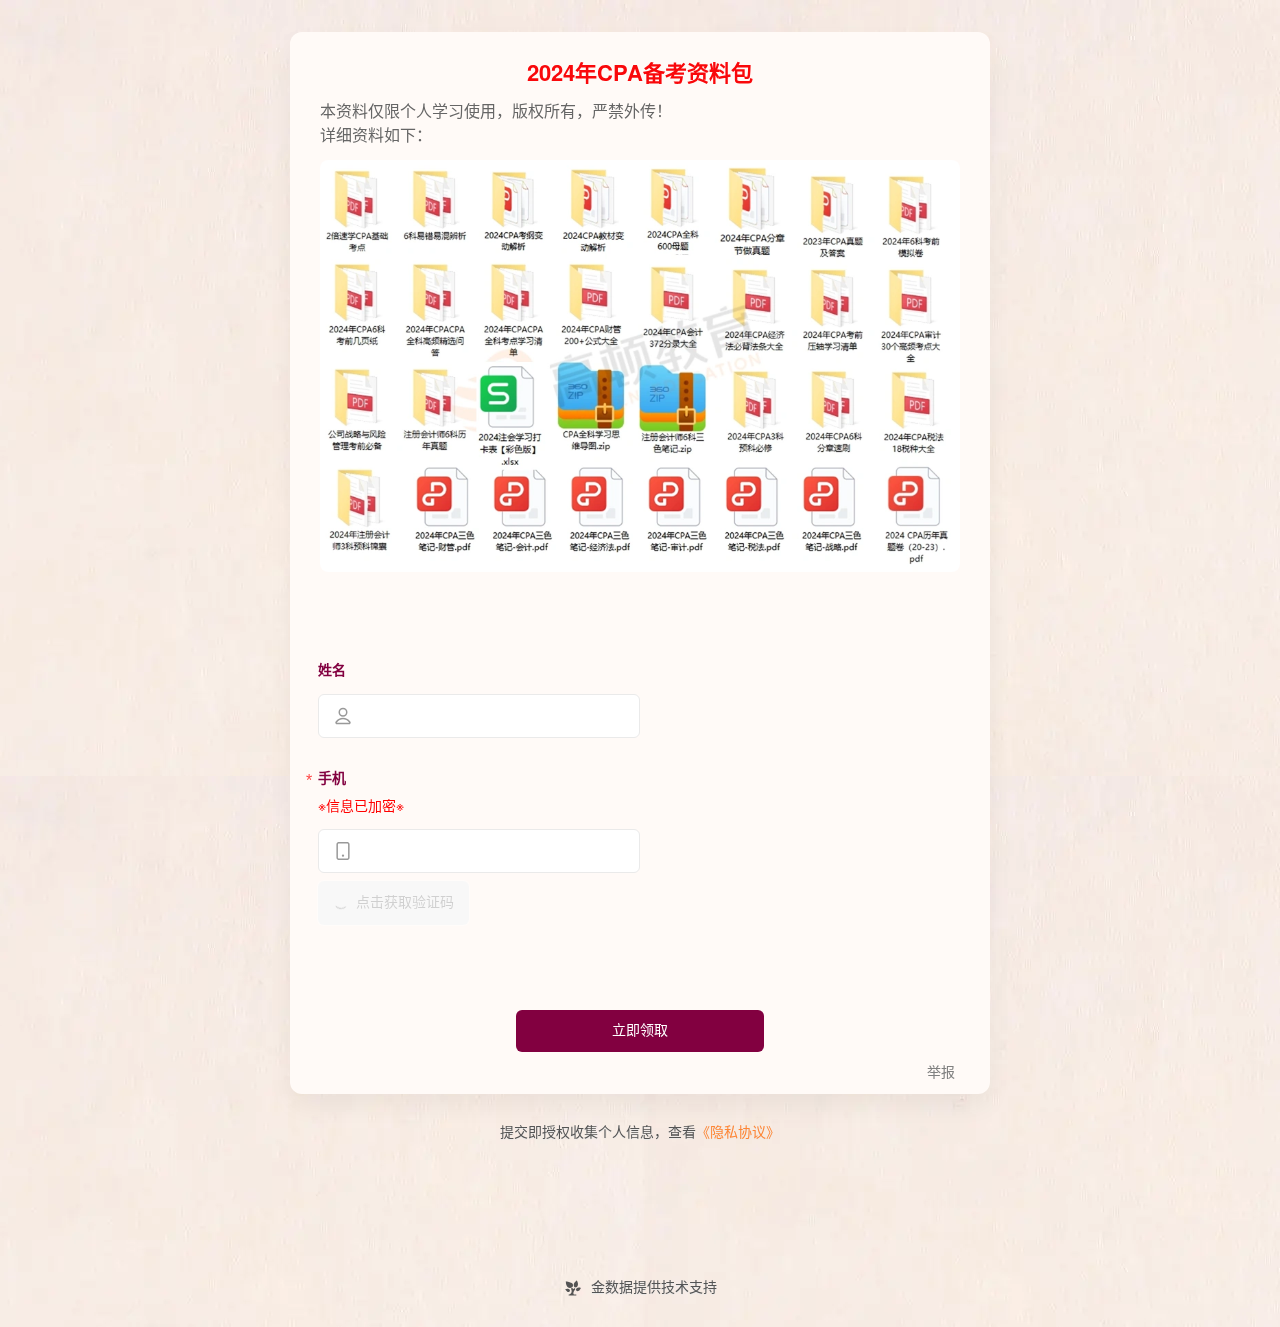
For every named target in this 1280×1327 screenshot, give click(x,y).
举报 (941, 1072)
